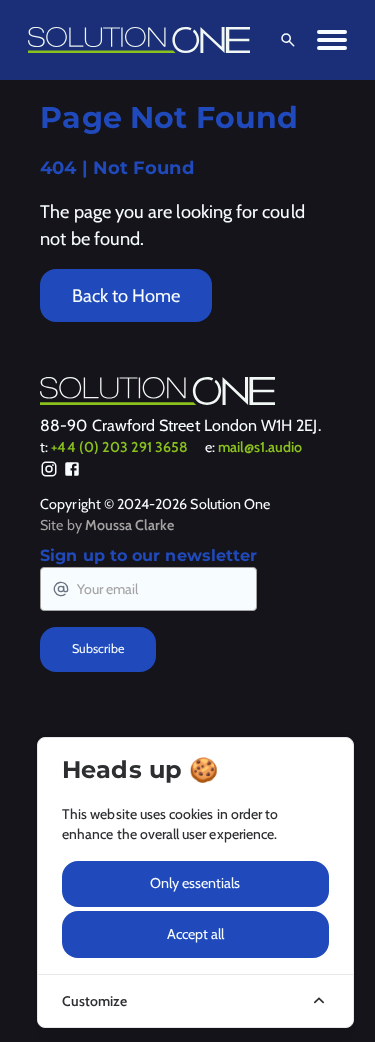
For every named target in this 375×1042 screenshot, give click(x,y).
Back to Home (126, 295)
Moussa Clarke (130, 525)
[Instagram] (49, 471)
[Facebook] (72, 471)
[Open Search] (284, 40)
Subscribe (98, 648)
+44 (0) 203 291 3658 (119, 447)
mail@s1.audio (260, 447)
